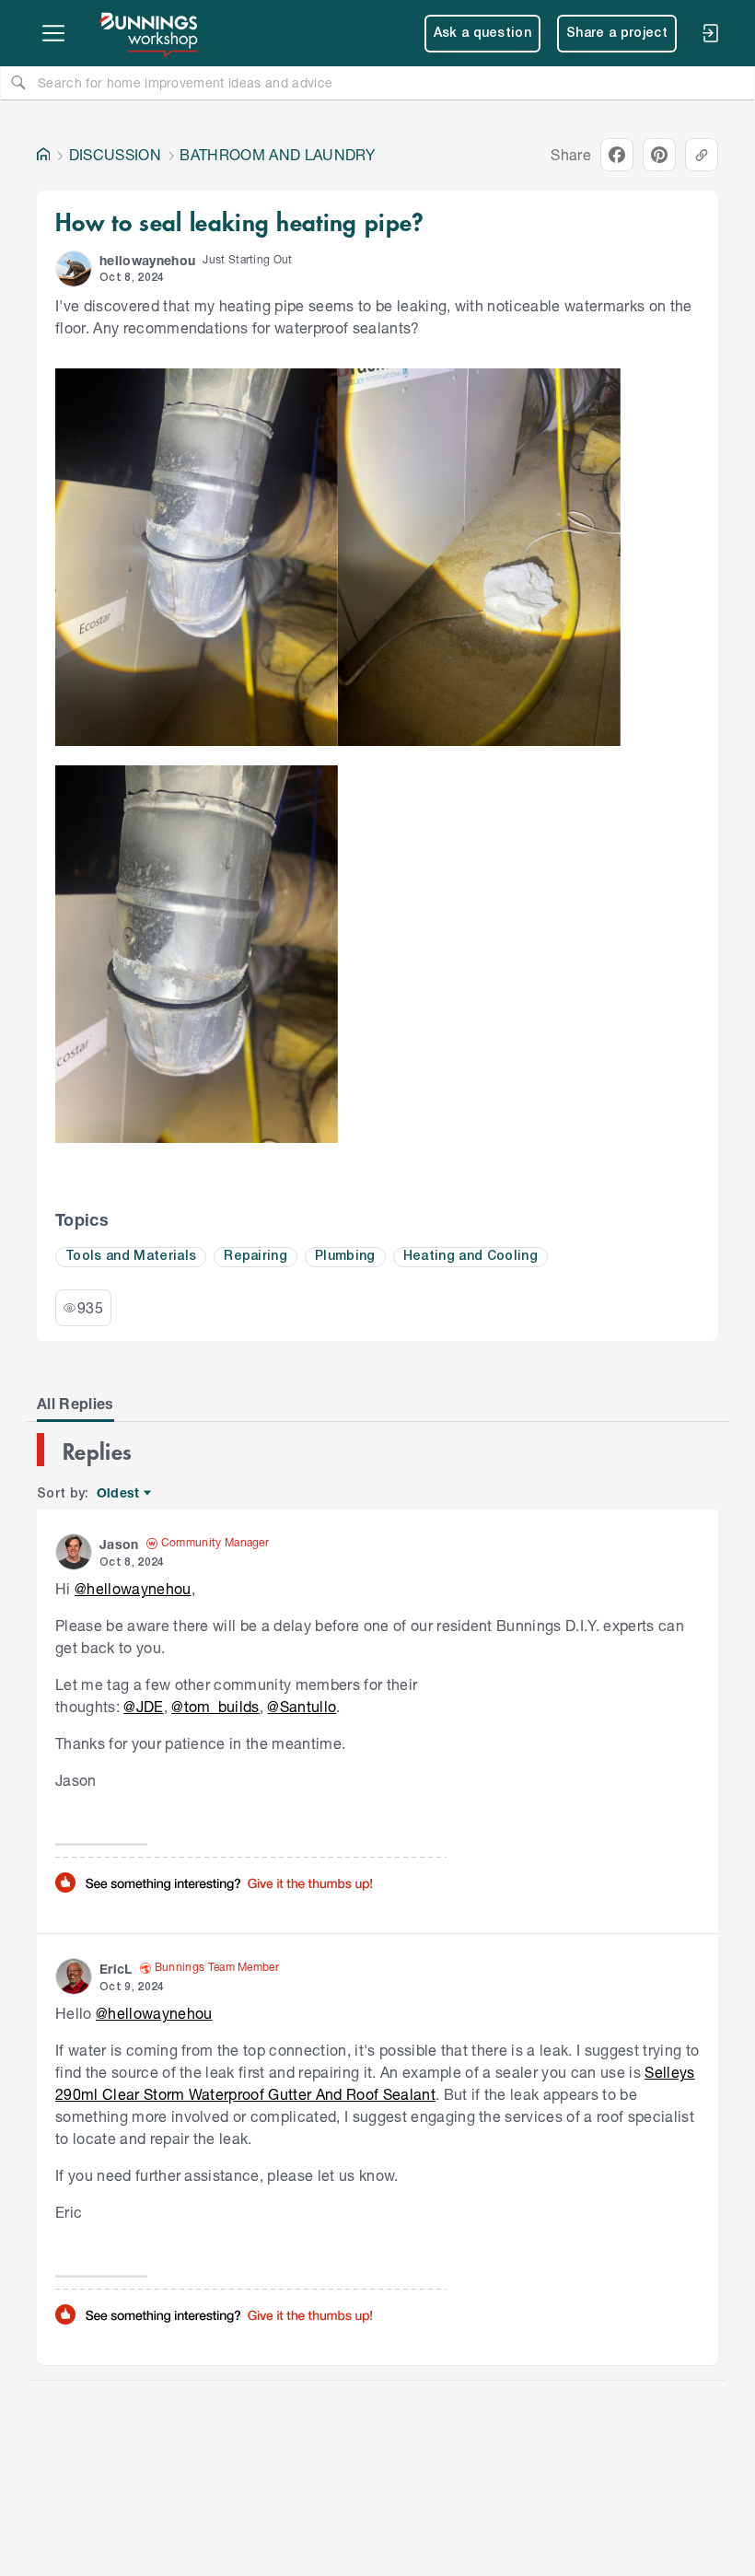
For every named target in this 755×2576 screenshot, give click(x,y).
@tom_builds (215, 1706)
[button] (74, 269)
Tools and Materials (131, 1257)
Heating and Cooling (470, 1257)
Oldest (119, 1493)
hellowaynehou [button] (147, 260)
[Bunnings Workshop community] (150, 33)
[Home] (43, 155)
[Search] (18, 82)
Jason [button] (119, 1544)
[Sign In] (710, 33)
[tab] (75, 1404)
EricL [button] (116, 1969)
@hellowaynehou (133, 1588)
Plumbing (345, 1257)
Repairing (256, 1257)
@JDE (143, 1706)
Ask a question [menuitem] (483, 34)
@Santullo (302, 1706)
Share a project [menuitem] (617, 34)
